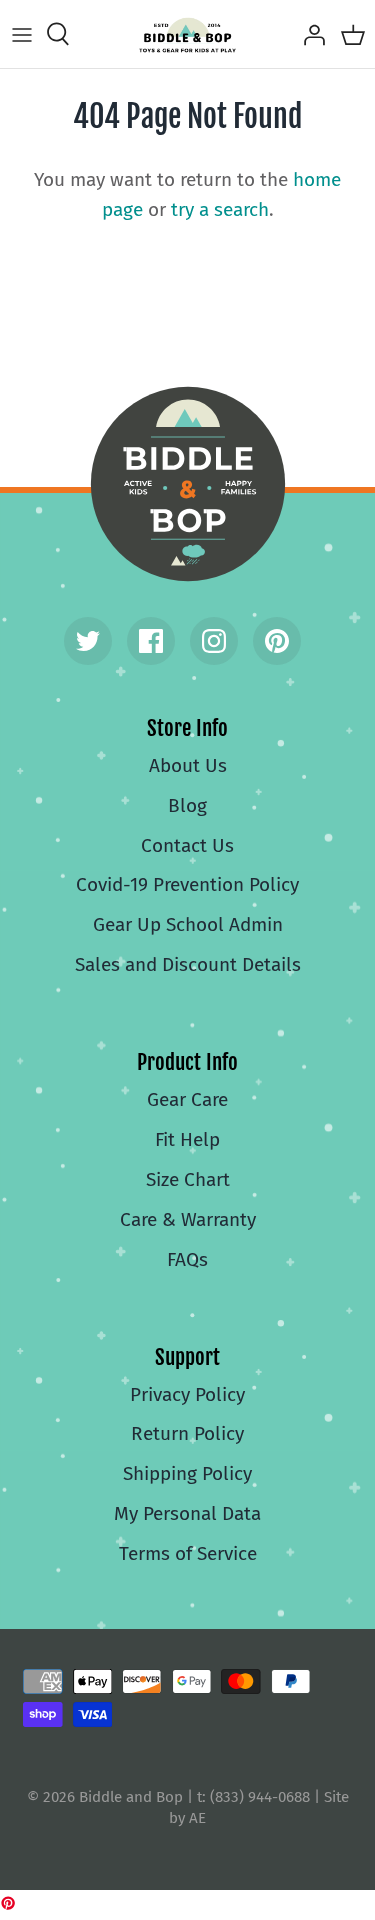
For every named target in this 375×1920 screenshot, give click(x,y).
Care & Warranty (188, 1219)
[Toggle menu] (22, 34)
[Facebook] (151, 641)
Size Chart (188, 1179)
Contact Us (187, 845)
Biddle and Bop (188, 484)
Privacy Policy (187, 1394)
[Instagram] (214, 641)
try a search (220, 209)
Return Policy (187, 1433)
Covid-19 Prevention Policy (187, 884)
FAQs (187, 1259)
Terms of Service (188, 1553)
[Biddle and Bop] (187, 34)
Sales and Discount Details (188, 964)
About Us (188, 765)
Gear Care (187, 1099)
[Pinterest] (277, 641)
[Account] (309, 34)
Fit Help (187, 1139)
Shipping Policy (187, 1473)
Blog (187, 805)
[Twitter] (88, 641)
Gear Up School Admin (188, 924)
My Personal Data (187, 1513)
